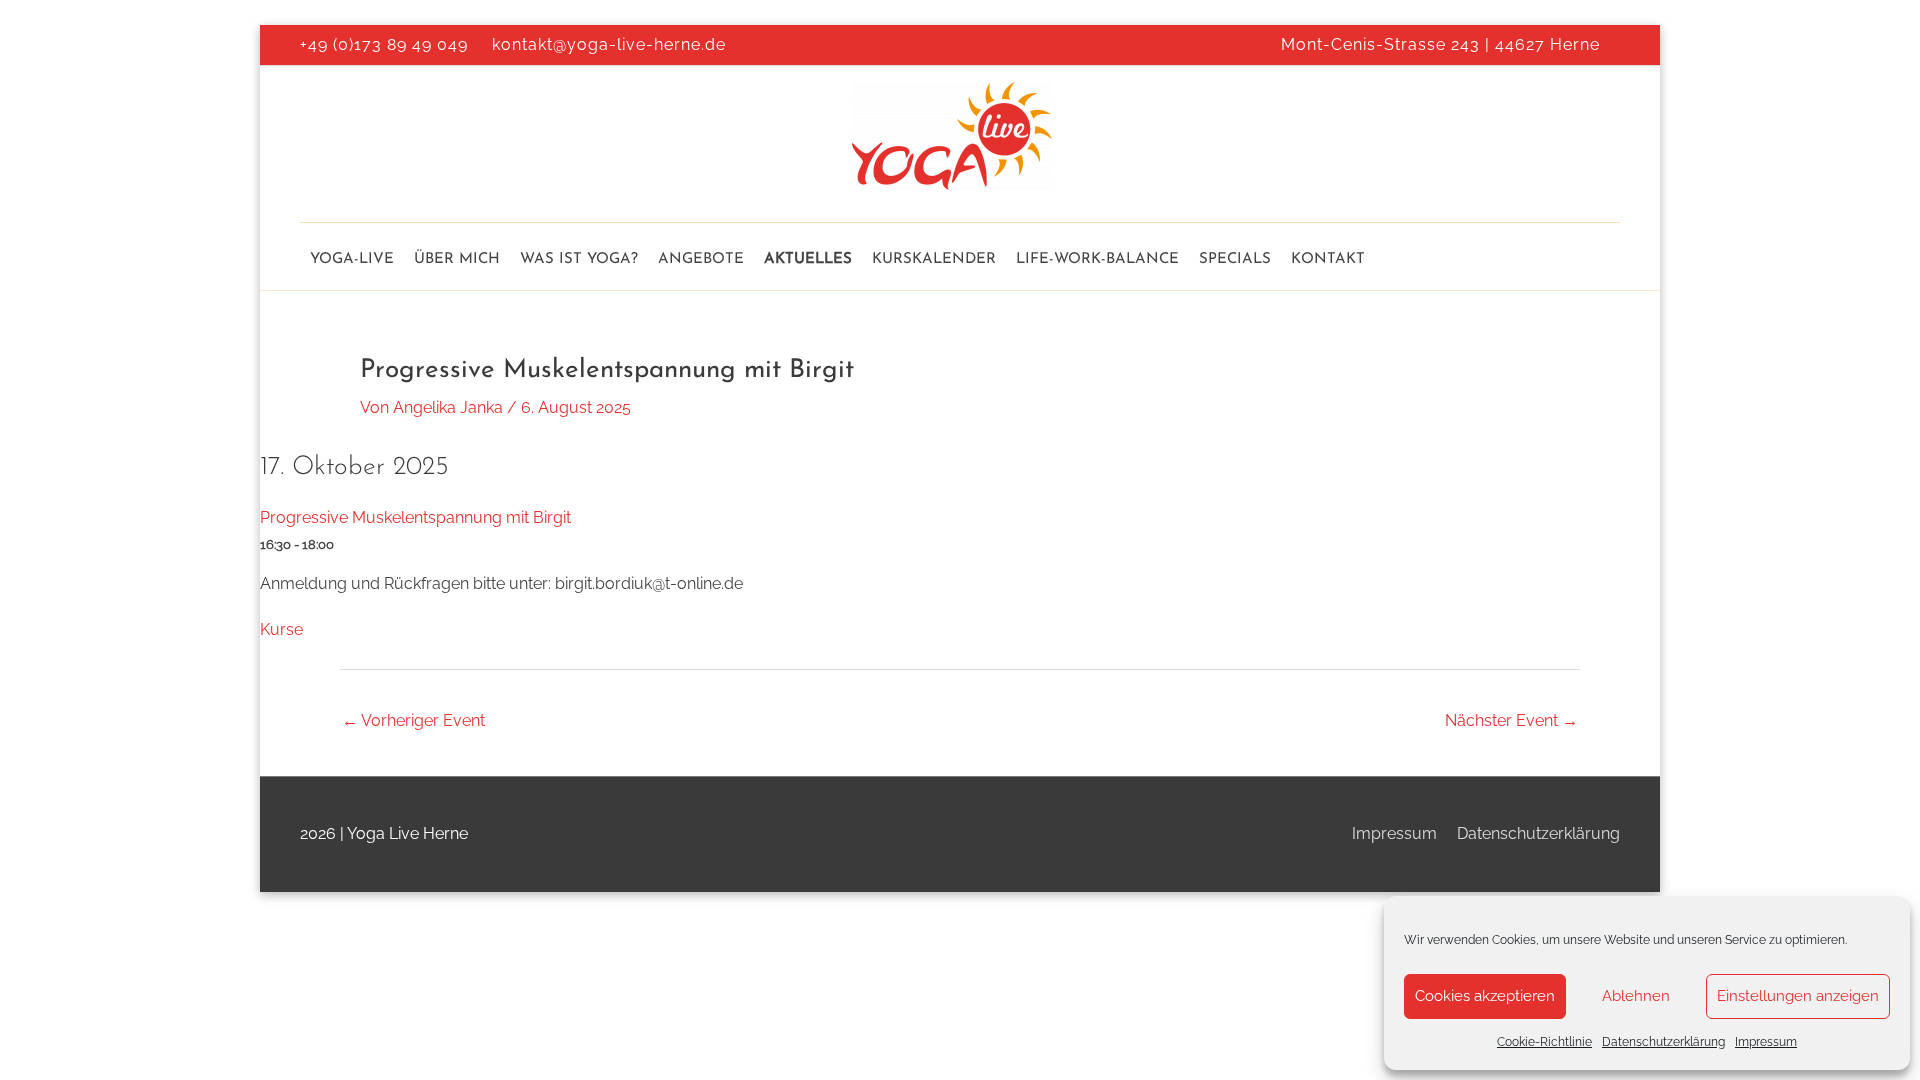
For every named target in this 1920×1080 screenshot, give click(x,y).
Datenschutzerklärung (1663, 1042)
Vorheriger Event (413, 720)
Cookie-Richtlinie (1544, 1042)
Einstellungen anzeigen (1798, 996)
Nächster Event (1511, 720)
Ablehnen (1636, 996)
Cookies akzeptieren (1485, 996)
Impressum (1766, 1042)
